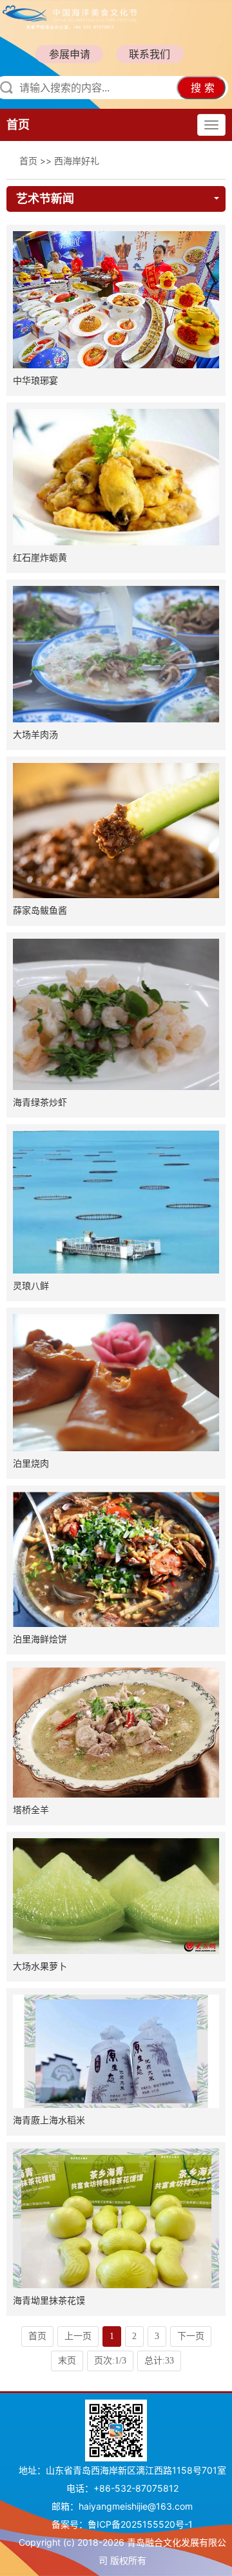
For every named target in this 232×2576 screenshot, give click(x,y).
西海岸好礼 (77, 161)
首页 (18, 125)
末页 (67, 2361)
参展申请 (70, 54)
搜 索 (203, 88)
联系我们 (150, 54)
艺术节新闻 (45, 199)
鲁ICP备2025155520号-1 (140, 2524)
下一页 (191, 2336)
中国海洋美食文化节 (99, 16)
